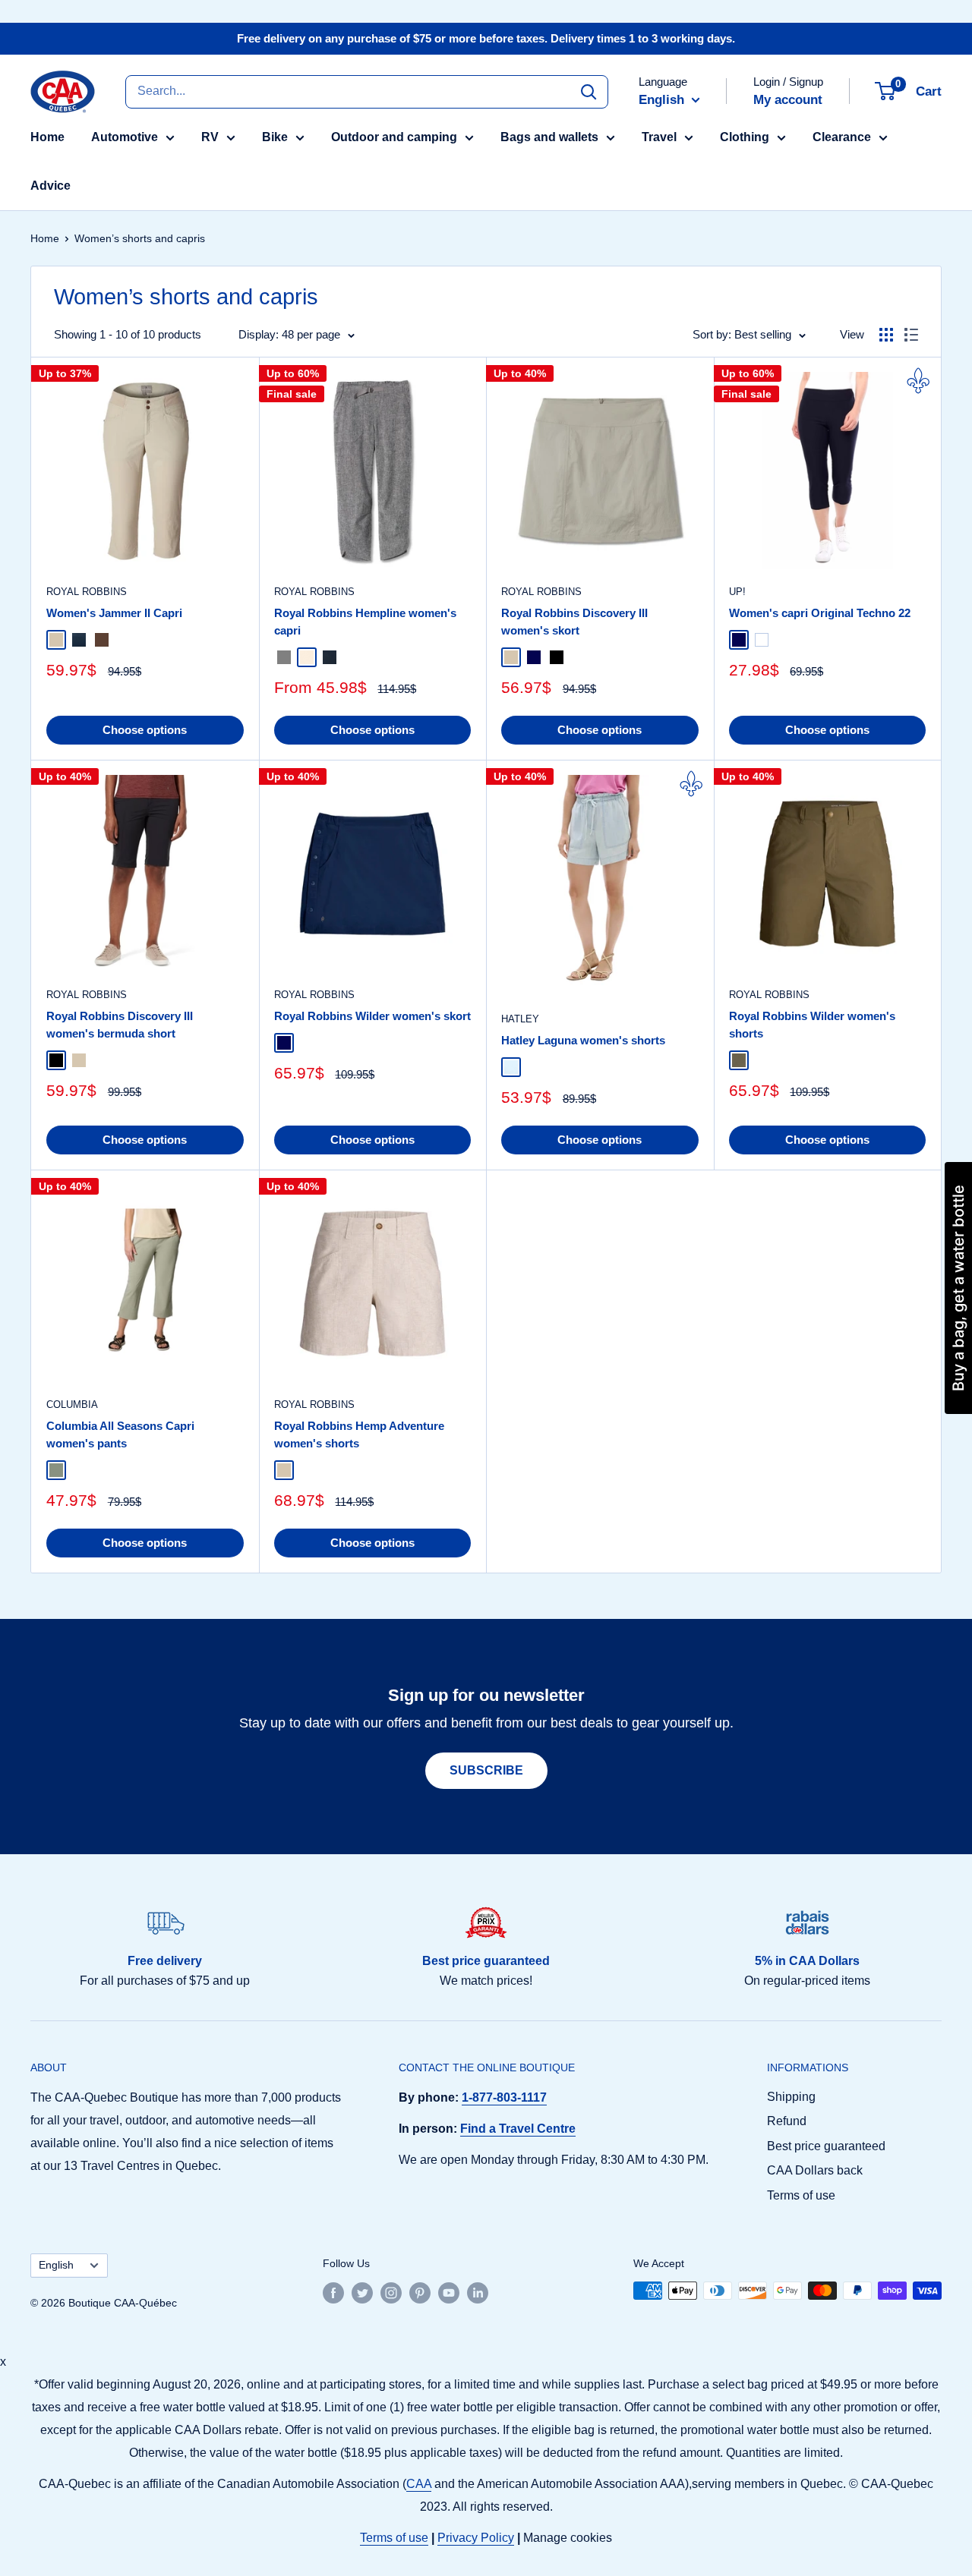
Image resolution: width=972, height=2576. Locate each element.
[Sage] (56, 1470)
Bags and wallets (549, 137)
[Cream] (307, 657)
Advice (50, 186)
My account (788, 100)
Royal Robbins (87, 592)
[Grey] (284, 657)
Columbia (72, 1405)
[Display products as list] (911, 335)
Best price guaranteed (826, 2146)
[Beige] (56, 640)
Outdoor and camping (394, 137)
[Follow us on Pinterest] (420, 2292)
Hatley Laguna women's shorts (583, 1040)
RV (210, 137)
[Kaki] (739, 1060)
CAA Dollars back (815, 2170)
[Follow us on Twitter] (362, 2292)
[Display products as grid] (886, 335)
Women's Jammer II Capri (114, 613)
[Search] (589, 91)
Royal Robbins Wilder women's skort (372, 1016)
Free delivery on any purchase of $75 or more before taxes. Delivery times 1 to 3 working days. (486, 38)
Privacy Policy (476, 2538)
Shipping (791, 2097)
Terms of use (801, 2195)
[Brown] (102, 640)
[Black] (557, 657)
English (56, 2265)
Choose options (145, 730)
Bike (275, 137)
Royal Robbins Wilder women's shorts (812, 1025)
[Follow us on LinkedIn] (478, 2292)
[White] (762, 640)
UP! (737, 592)
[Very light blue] (511, 1067)
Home (47, 137)
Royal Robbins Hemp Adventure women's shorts (359, 1434)
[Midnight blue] (330, 657)
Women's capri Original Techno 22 (820, 613)
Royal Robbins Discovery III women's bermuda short (120, 1025)
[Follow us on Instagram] (391, 2292)
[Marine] (739, 640)
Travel (659, 137)
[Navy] (534, 657)
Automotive (125, 137)
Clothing (745, 137)
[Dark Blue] (79, 640)
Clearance (842, 137)
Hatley (520, 1019)
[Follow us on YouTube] (449, 2292)
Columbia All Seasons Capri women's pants (120, 1434)
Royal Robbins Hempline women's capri (365, 622)
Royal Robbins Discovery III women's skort (574, 622)
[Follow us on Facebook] (333, 2292)
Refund (787, 2121)
